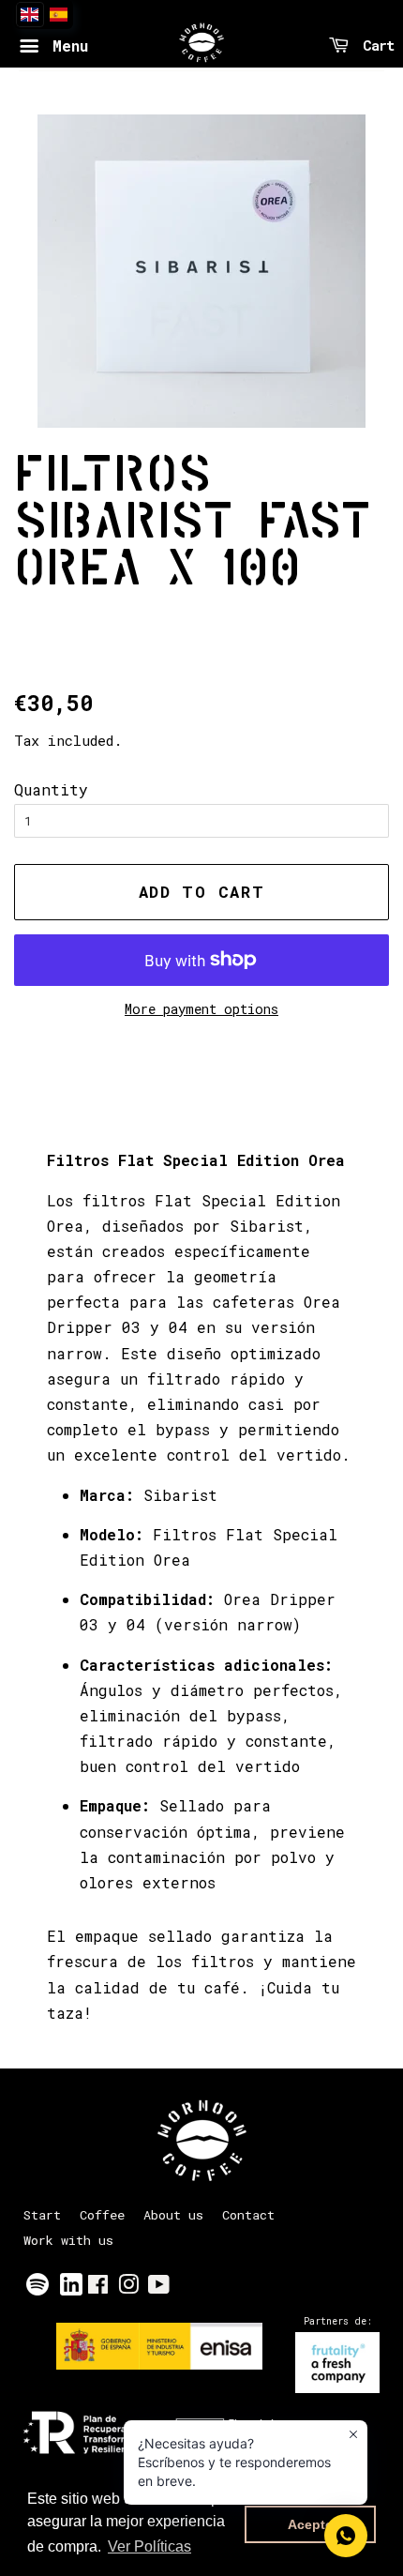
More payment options (201, 1009)
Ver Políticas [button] (149, 2546)
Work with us (68, 2240)
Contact (248, 2215)
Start (42, 2215)
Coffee (102, 2215)
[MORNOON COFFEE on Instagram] (128, 2288)
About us (173, 2215)
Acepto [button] (311, 2524)
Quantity (51, 789)
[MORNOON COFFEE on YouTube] (159, 2288)
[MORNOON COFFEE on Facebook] (98, 2288)
